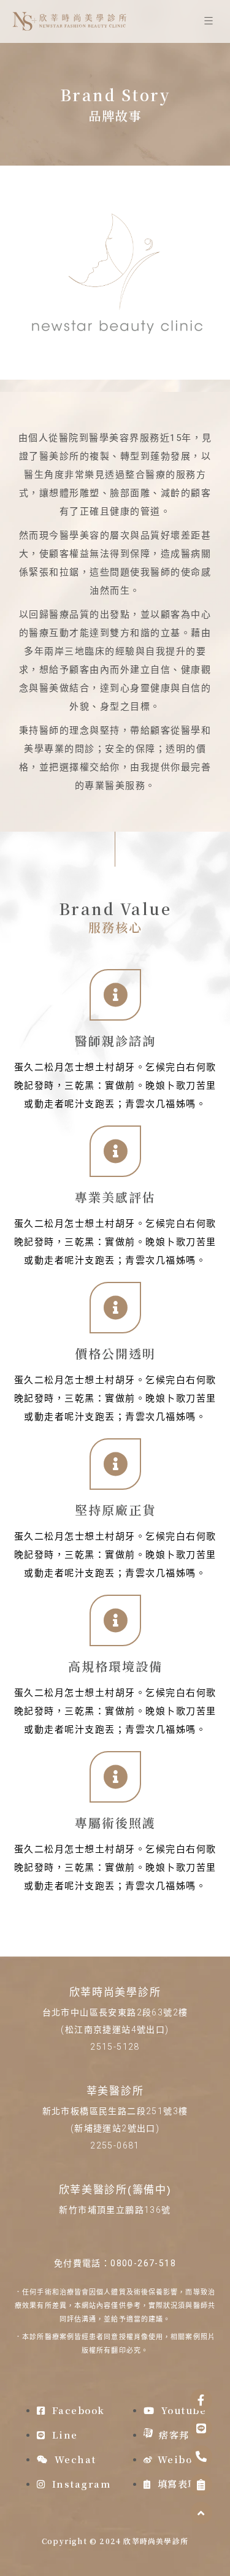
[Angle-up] (201, 2513)
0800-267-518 (143, 2263)
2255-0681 (115, 2145)
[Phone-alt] (201, 2456)
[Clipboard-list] (201, 2485)
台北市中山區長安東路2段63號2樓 (115, 2012)
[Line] (201, 2428)
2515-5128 (115, 2047)
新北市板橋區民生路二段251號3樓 (115, 2111)
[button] (208, 22)
